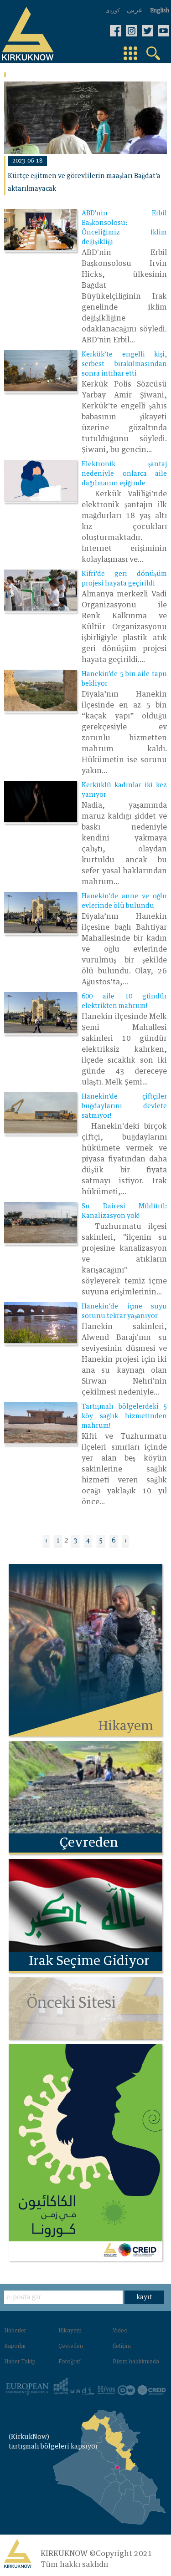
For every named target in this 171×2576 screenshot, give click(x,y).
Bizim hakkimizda (136, 2362)
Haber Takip (20, 2362)
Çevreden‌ (71, 2347)
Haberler (15, 2331)
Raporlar (15, 2347)
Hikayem (70, 2331)
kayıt (144, 2297)
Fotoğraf (69, 2362)
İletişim (122, 2347)
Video (120, 2331)
